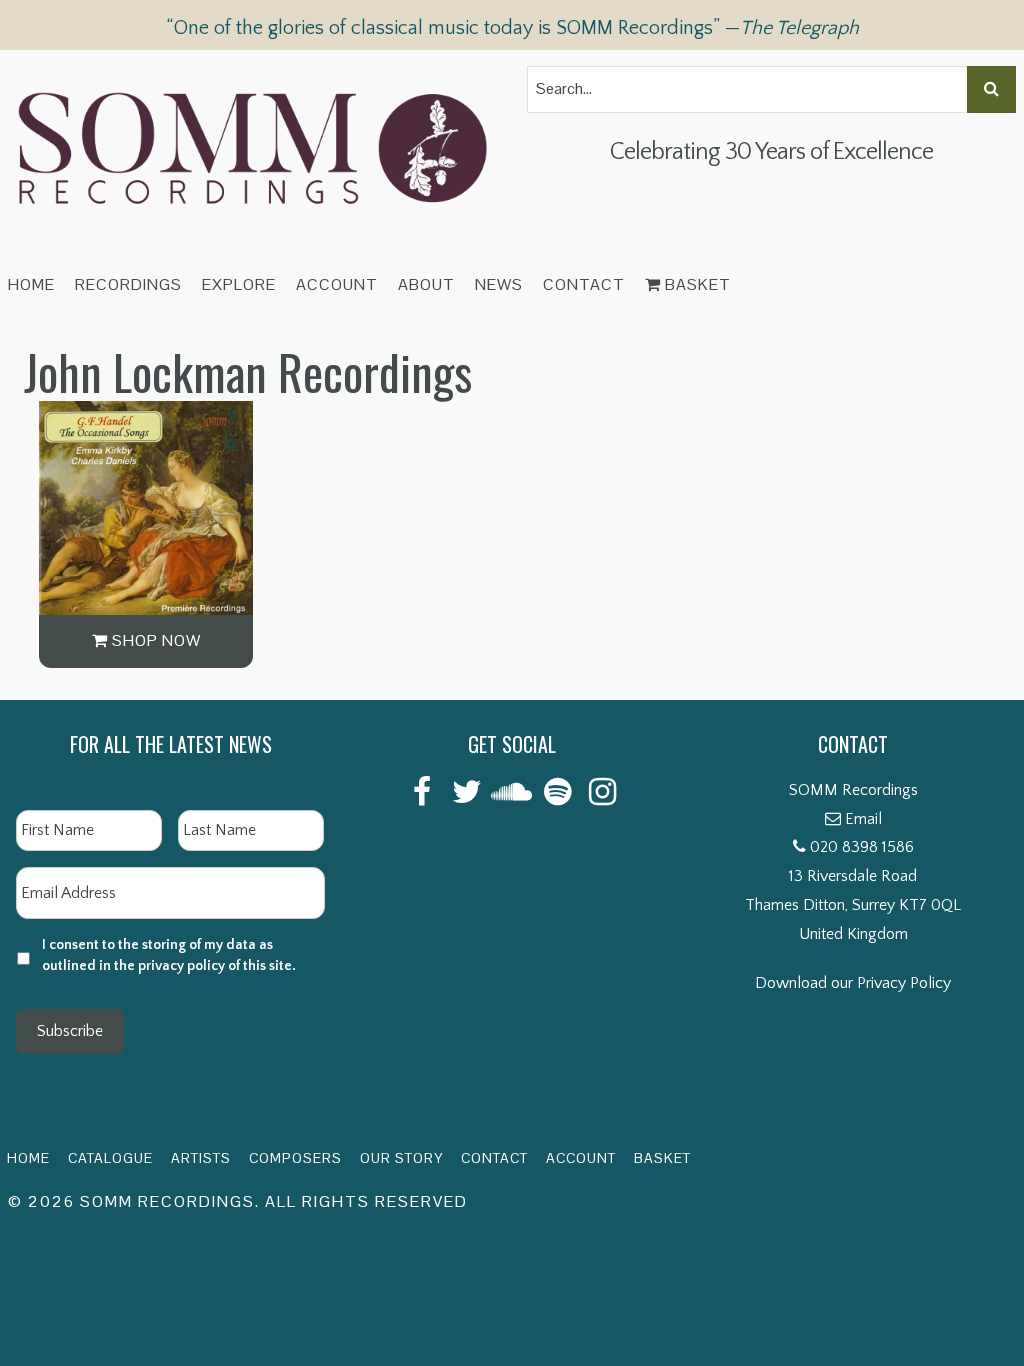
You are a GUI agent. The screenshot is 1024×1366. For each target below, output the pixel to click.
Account (337, 284)
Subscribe (70, 1031)
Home (31, 284)
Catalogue (110, 1158)
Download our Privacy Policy (853, 983)
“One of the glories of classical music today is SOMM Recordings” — (512, 28)
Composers (295, 1158)
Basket (696, 284)
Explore (239, 284)
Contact (584, 284)
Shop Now (154, 640)
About (426, 284)
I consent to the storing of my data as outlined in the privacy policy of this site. (169, 955)
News (499, 284)
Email (863, 819)
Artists (201, 1158)
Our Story (401, 1158)
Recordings (128, 284)
